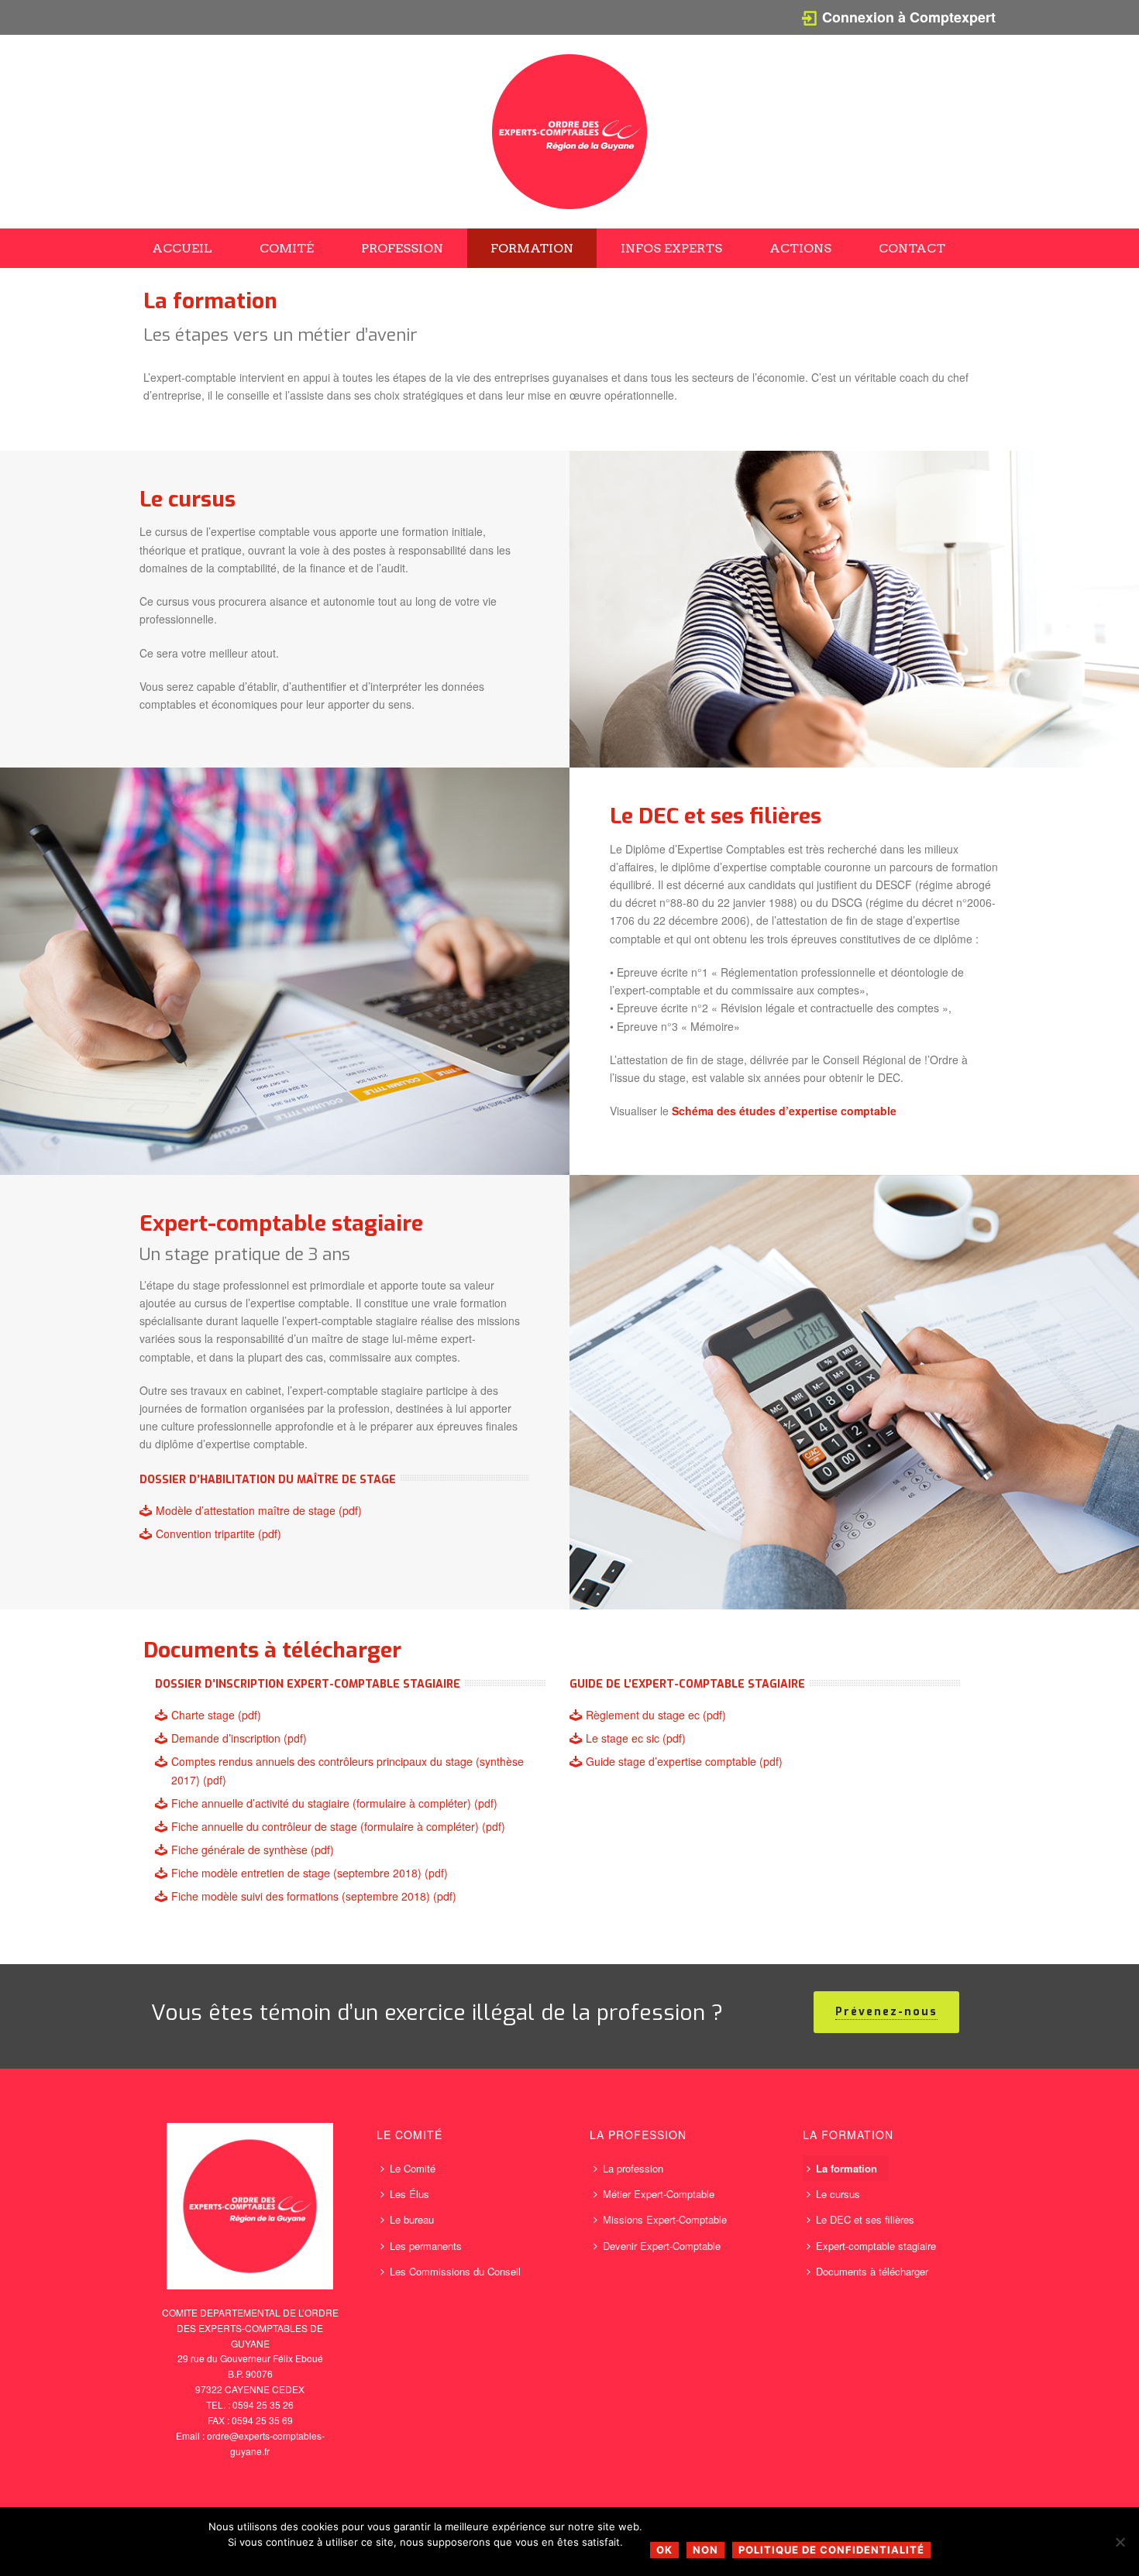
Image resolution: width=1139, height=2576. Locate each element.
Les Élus (409, 2194)
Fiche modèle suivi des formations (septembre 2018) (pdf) (314, 1896)
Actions (800, 248)
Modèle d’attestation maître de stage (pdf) (259, 1510)
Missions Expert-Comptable (665, 2219)
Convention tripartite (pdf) (219, 1534)
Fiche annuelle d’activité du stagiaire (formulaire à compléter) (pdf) (334, 1803)
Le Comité (413, 2168)
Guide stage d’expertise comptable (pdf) (684, 1761)
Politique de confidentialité (831, 2550)
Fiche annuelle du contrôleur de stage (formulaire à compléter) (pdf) (338, 1826)
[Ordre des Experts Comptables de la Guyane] (569, 132)
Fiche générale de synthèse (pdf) (253, 1850)
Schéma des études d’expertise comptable (784, 1111)
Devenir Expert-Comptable (662, 2246)
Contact (912, 248)
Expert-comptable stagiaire (876, 2246)
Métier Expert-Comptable (659, 2194)
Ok (664, 2550)
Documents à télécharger (872, 2271)
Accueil (182, 248)
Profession (402, 248)
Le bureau (412, 2219)
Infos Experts (671, 248)
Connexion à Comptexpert (909, 17)
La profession (633, 2168)
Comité (287, 248)
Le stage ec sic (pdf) (636, 1738)
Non (705, 2550)
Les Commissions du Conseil (455, 2271)
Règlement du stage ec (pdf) (656, 1715)
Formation (532, 248)
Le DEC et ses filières (865, 2219)
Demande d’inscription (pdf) (239, 1738)
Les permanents (426, 2246)
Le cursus (838, 2194)
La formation (847, 2168)
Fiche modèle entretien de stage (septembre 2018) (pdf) (310, 1873)
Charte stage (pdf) (216, 1715)
